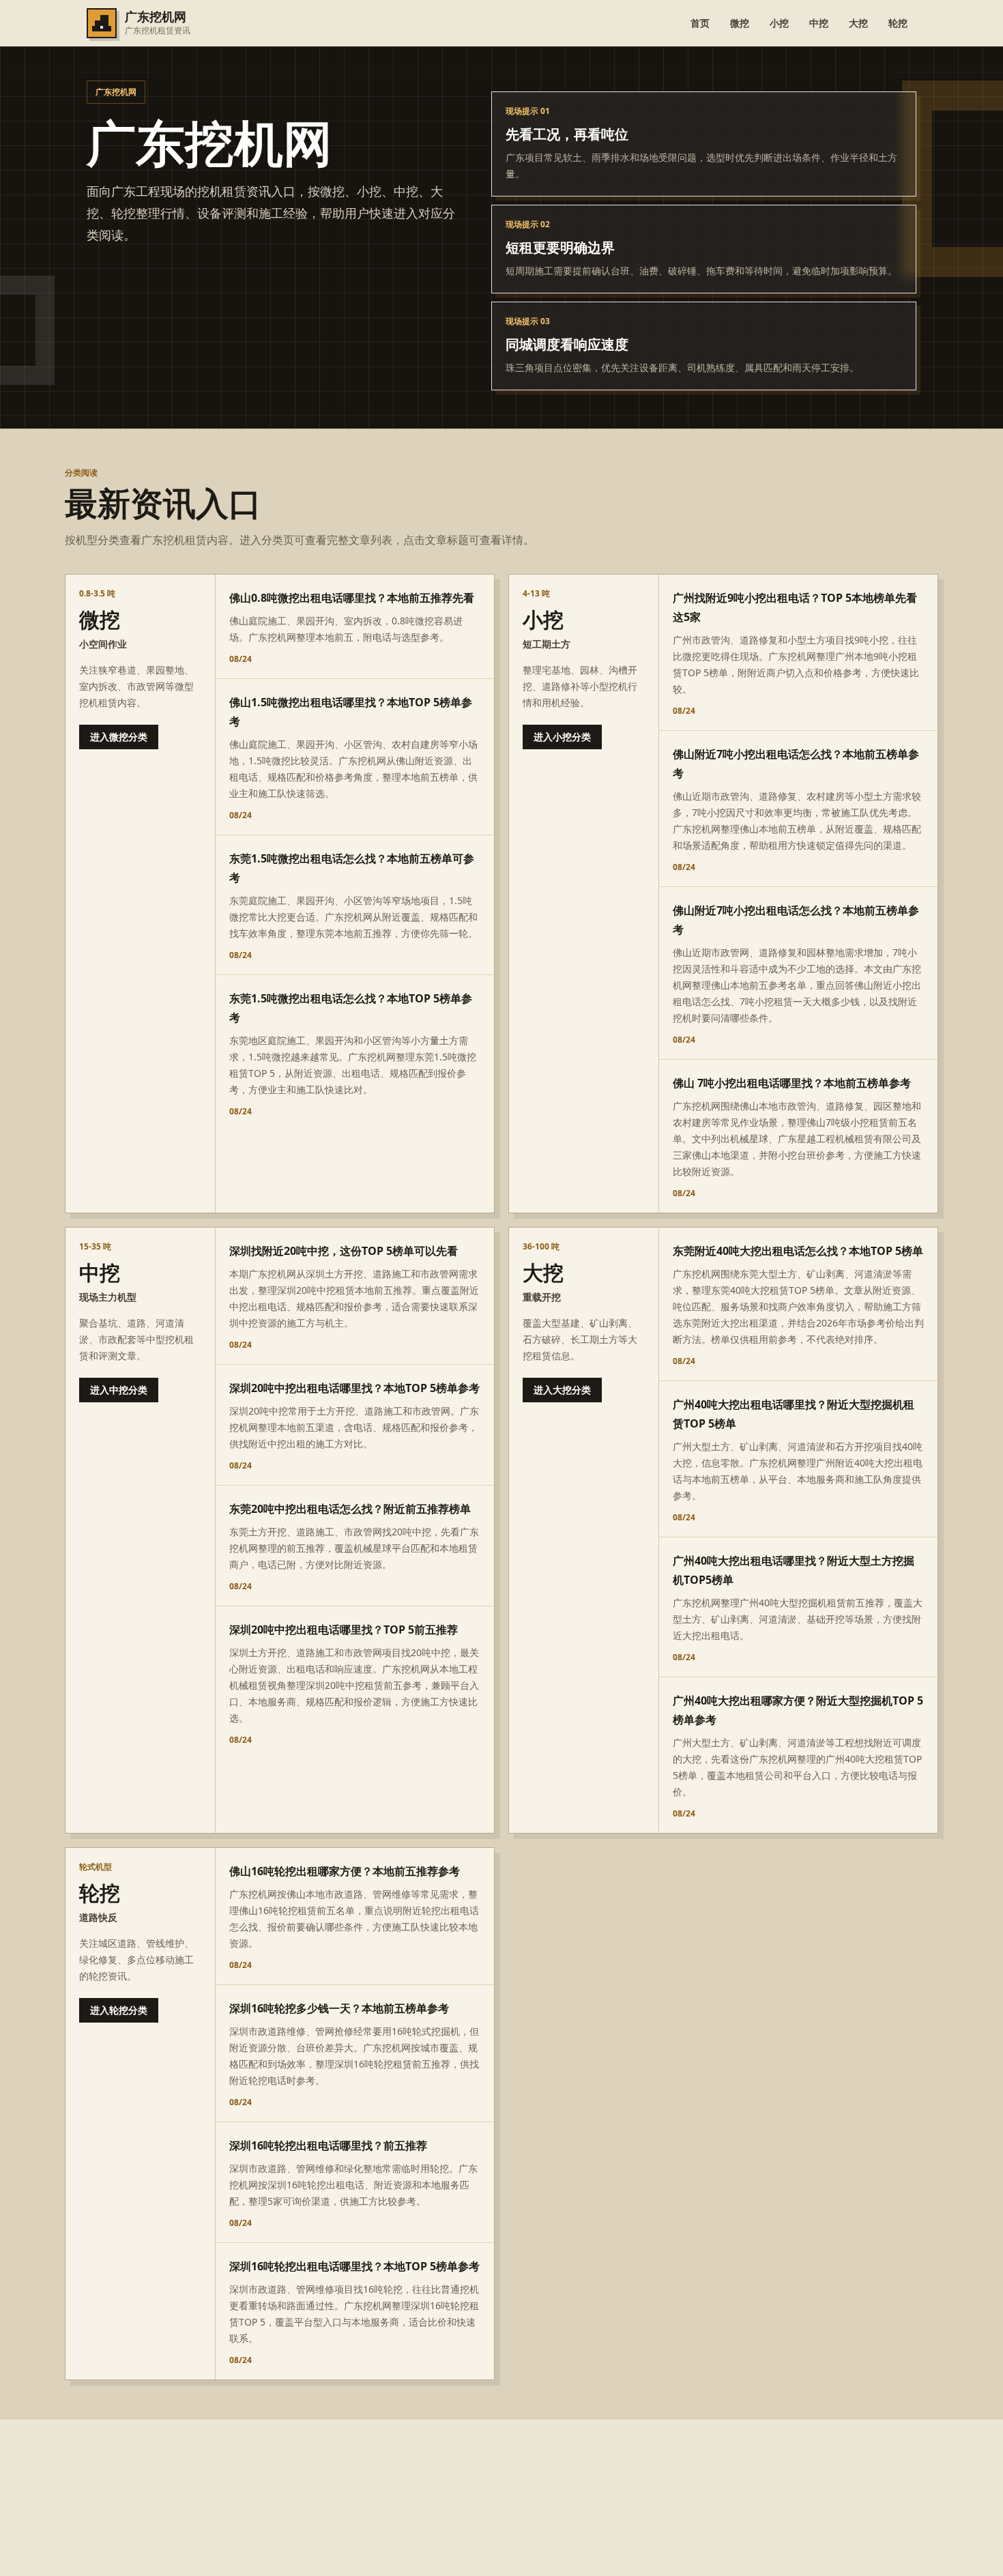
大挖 (858, 23)
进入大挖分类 (562, 1390)
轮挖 (898, 23)
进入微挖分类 (119, 737)
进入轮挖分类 (119, 2010)
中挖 (819, 23)
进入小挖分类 (562, 737)
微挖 (740, 23)
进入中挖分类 (119, 1390)
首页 (700, 23)
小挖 (779, 23)
